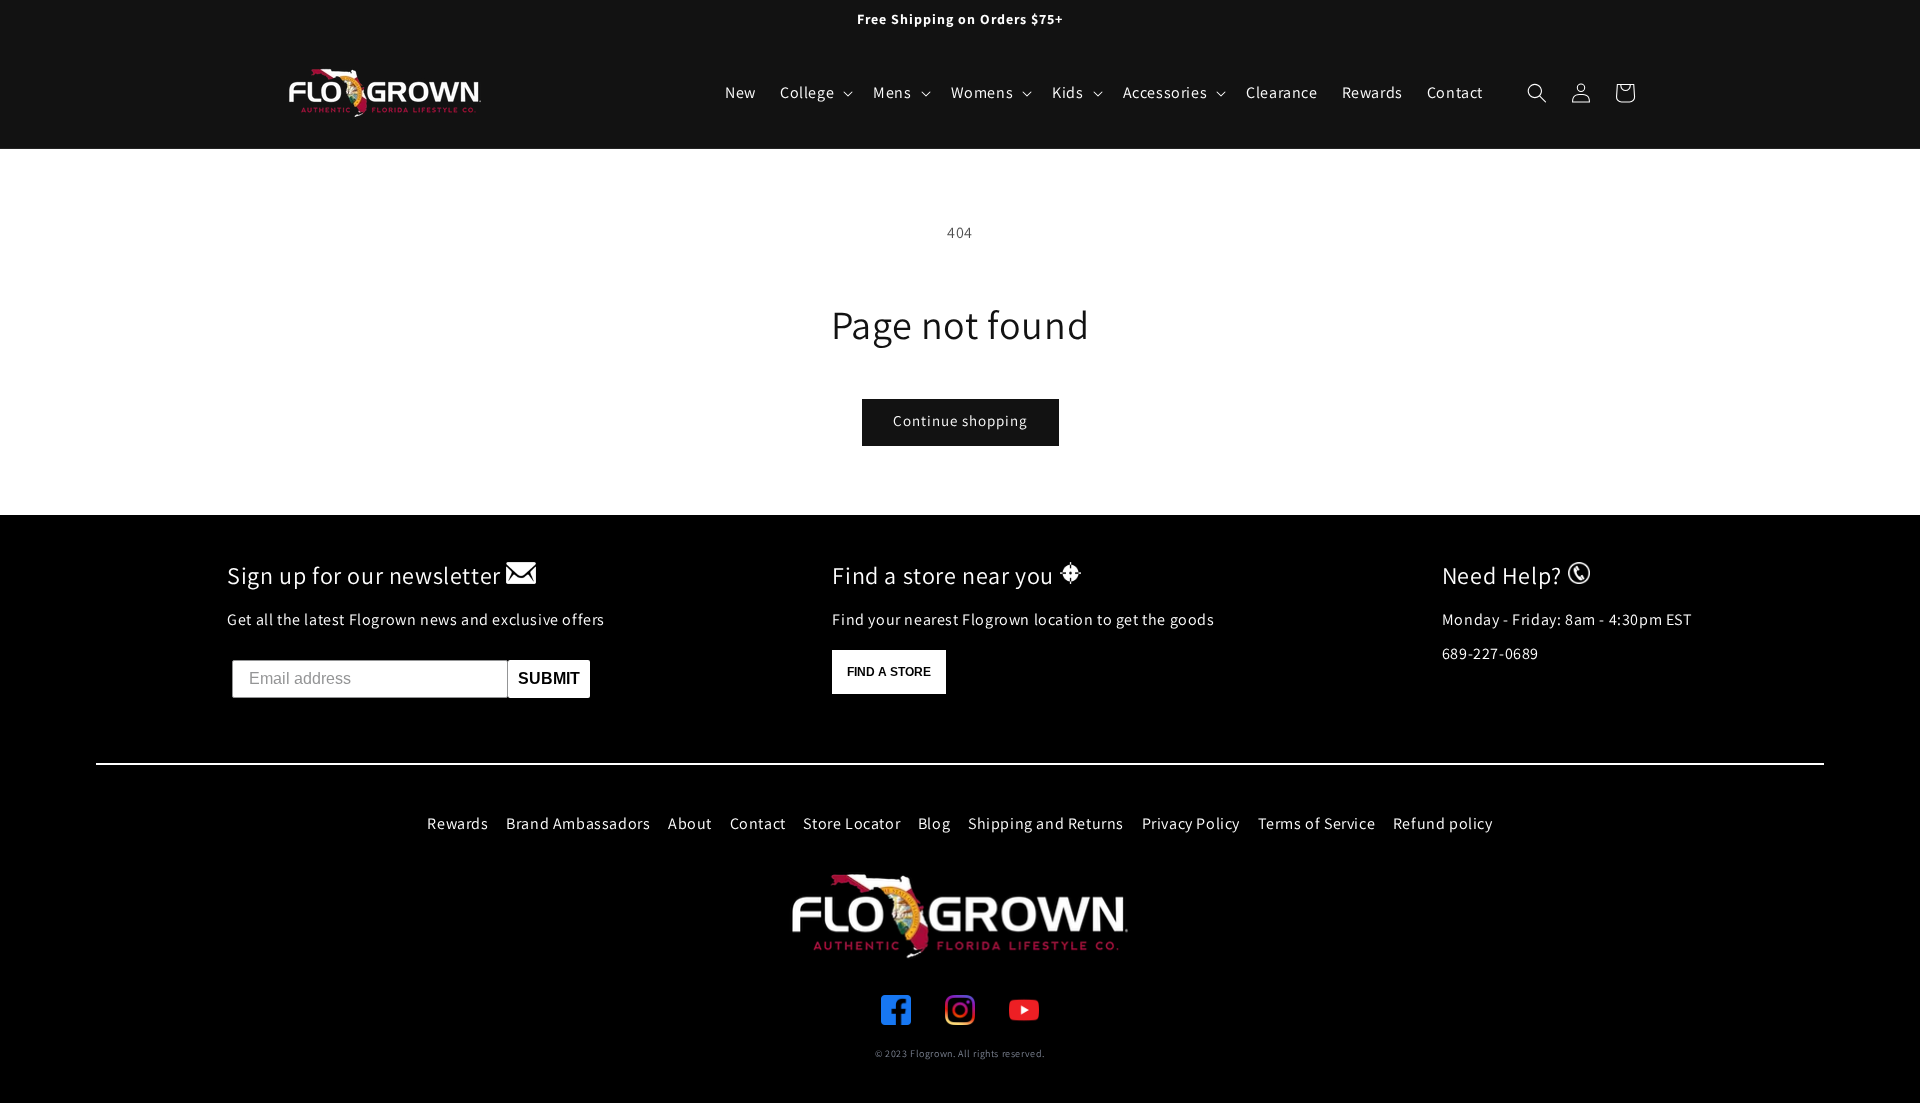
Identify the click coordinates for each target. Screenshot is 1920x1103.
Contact (758, 823)
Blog (934, 823)
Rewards (457, 823)
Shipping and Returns (1046, 823)
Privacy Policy (1191, 823)
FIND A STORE (889, 672)
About (690, 823)
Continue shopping (960, 420)
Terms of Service (1317, 823)
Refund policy (1443, 823)
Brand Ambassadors (578, 823)
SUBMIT (549, 678)
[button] (1537, 93)
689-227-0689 (1490, 653)
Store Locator (851, 823)
